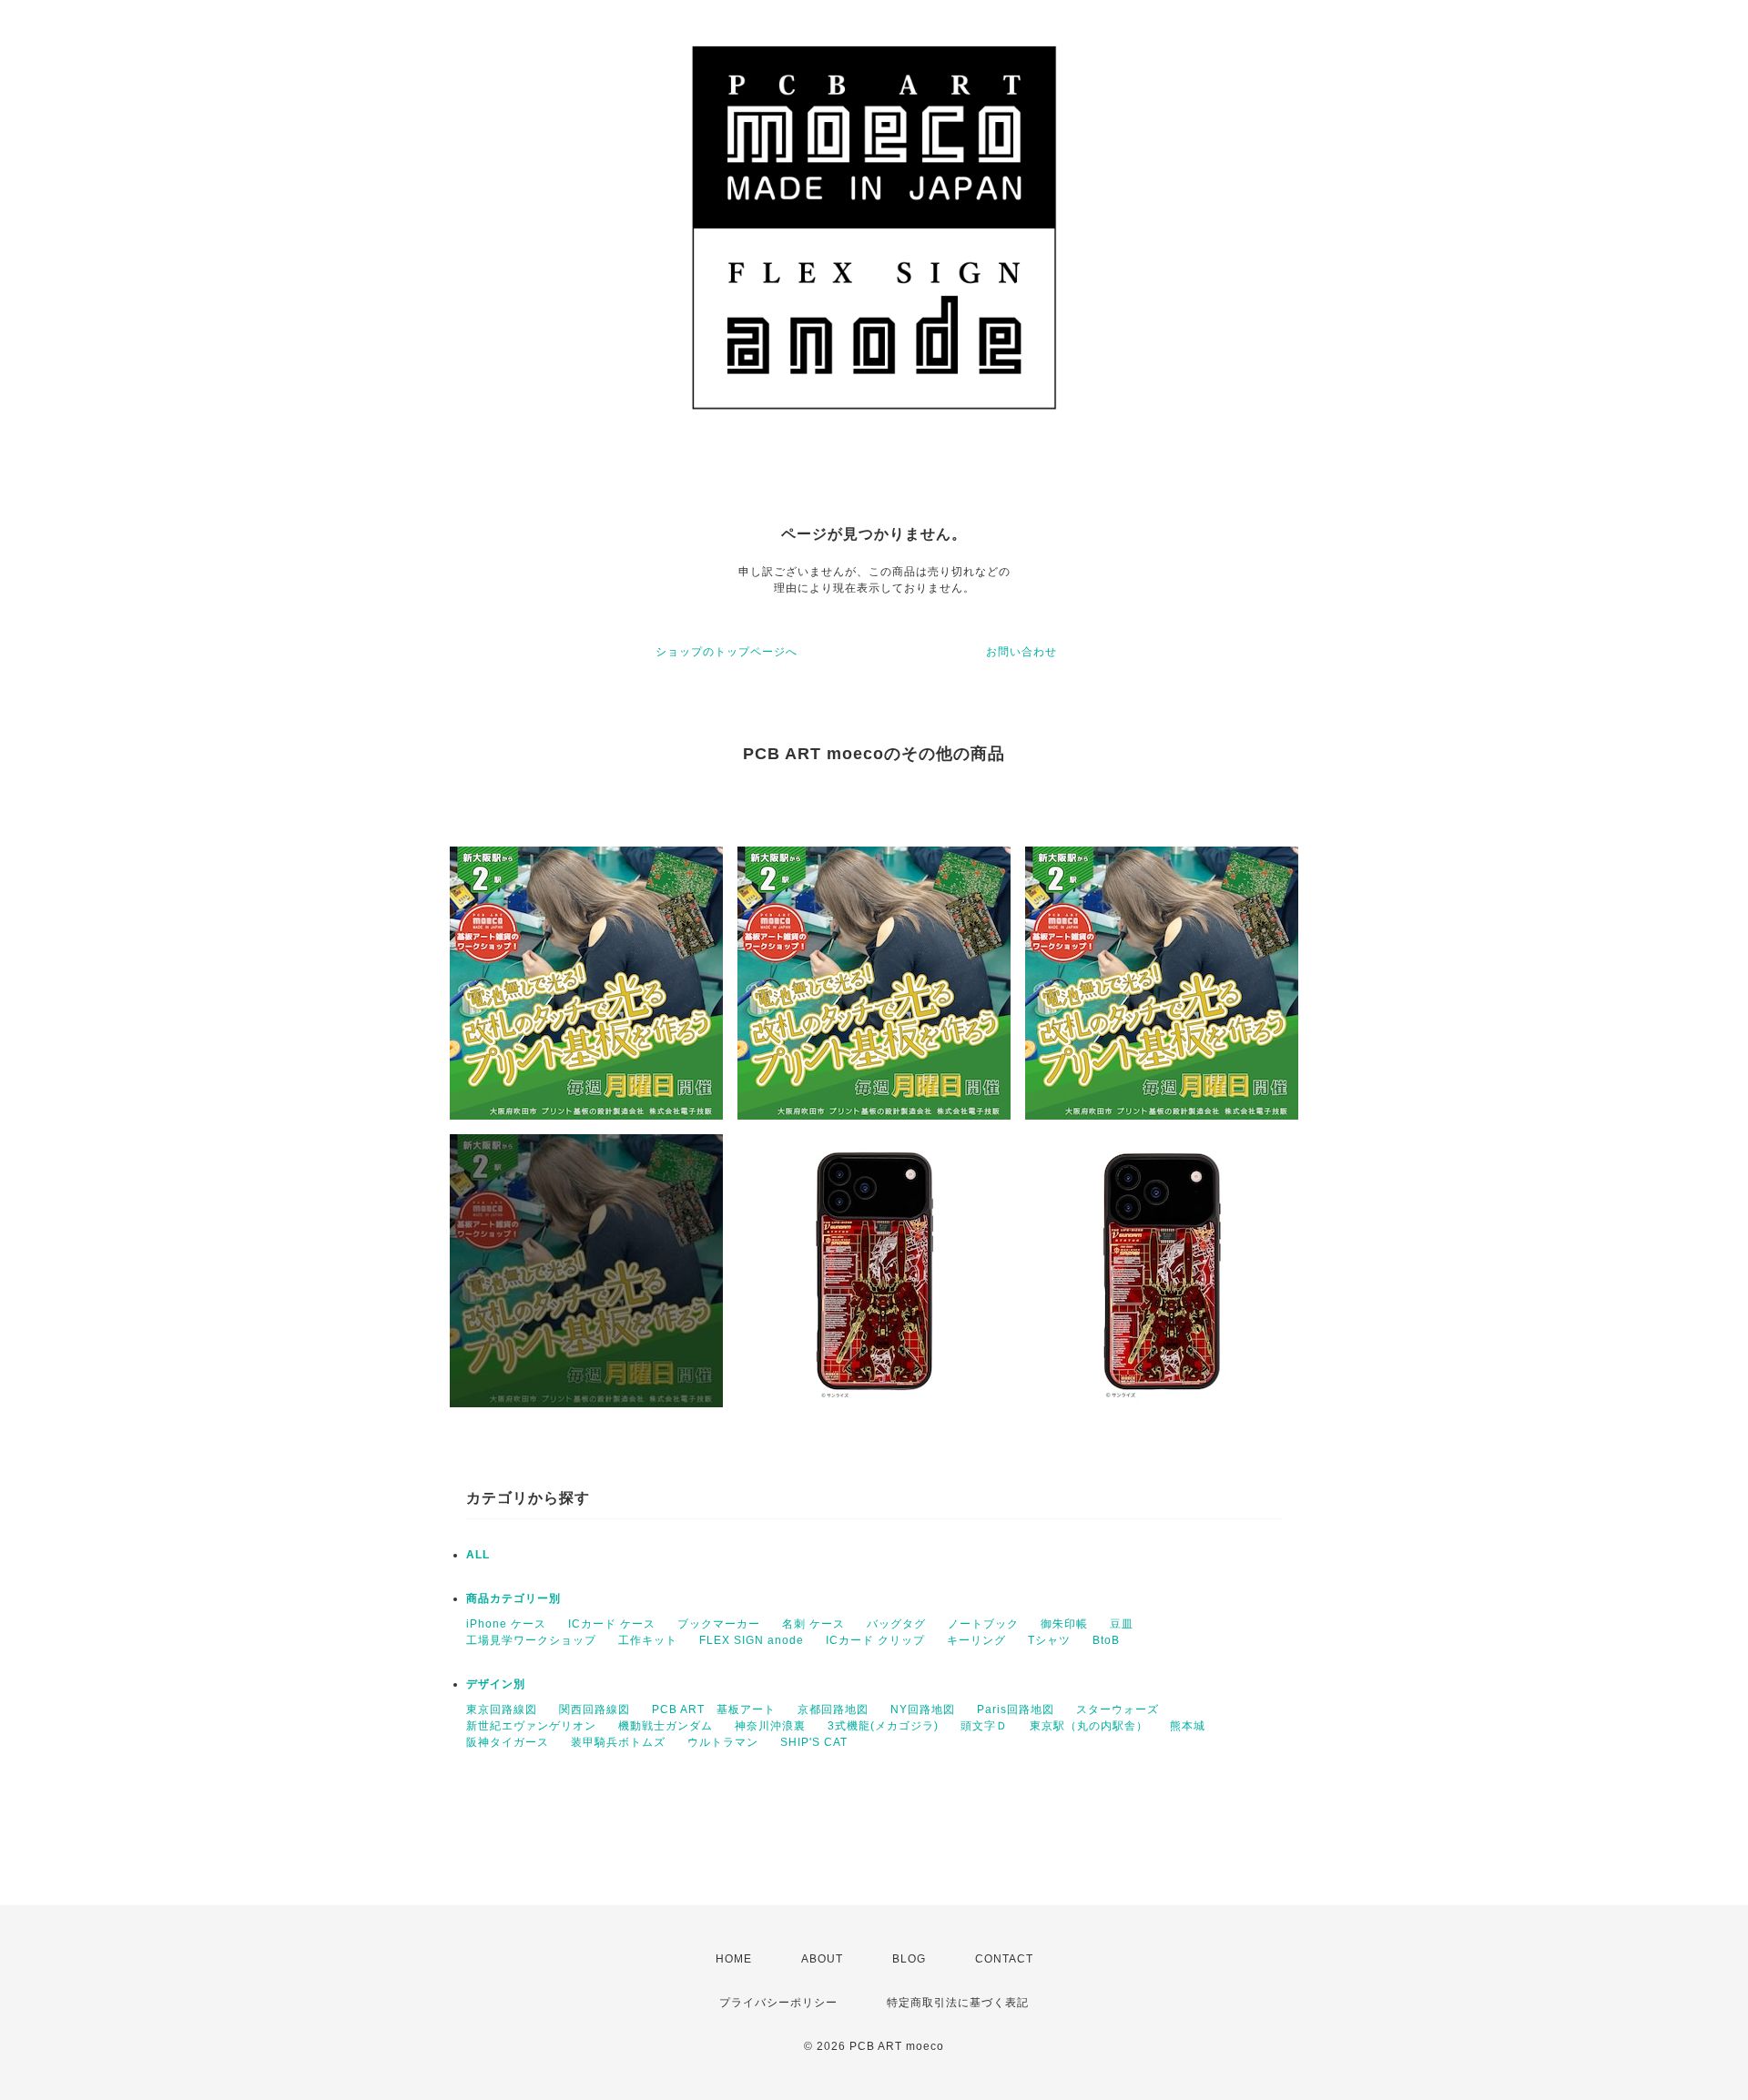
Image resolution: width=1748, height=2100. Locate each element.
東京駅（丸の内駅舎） (1089, 1726)
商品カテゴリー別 (513, 1598)
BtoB (1106, 1640)
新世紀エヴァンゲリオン (531, 1726)
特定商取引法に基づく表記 (958, 2003)
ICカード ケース (612, 1624)
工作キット (648, 1640)
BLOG (909, 1959)
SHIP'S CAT (814, 1742)
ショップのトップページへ (727, 652)
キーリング (976, 1640)
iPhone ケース (506, 1624)
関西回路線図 (595, 1709)
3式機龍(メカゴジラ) (883, 1726)
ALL (478, 1555)
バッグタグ (896, 1624)
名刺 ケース (813, 1624)
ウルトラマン (723, 1742)
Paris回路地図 (1016, 1709)
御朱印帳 (1064, 1624)
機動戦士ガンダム (666, 1726)
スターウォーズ (1118, 1709)
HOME (734, 1959)
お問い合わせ (1021, 652)
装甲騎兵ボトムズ (618, 1742)
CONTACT (1004, 1959)
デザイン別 (496, 1684)
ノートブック (983, 1624)
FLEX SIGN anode (752, 1640)
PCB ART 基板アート (714, 1709)
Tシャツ (1049, 1640)
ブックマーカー (719, 1624)
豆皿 (1122, 1624)
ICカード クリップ (875, 1640)
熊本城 (1188, 1726)
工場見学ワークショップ (531, 1640)
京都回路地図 (833, 1709)
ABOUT (822, 1959)
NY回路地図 (923, 1709)
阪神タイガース (508, 1742)
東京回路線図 (502, 1709)
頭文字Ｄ (984, 1726)
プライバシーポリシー (778, 2003)
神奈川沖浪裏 (770, 1726)
